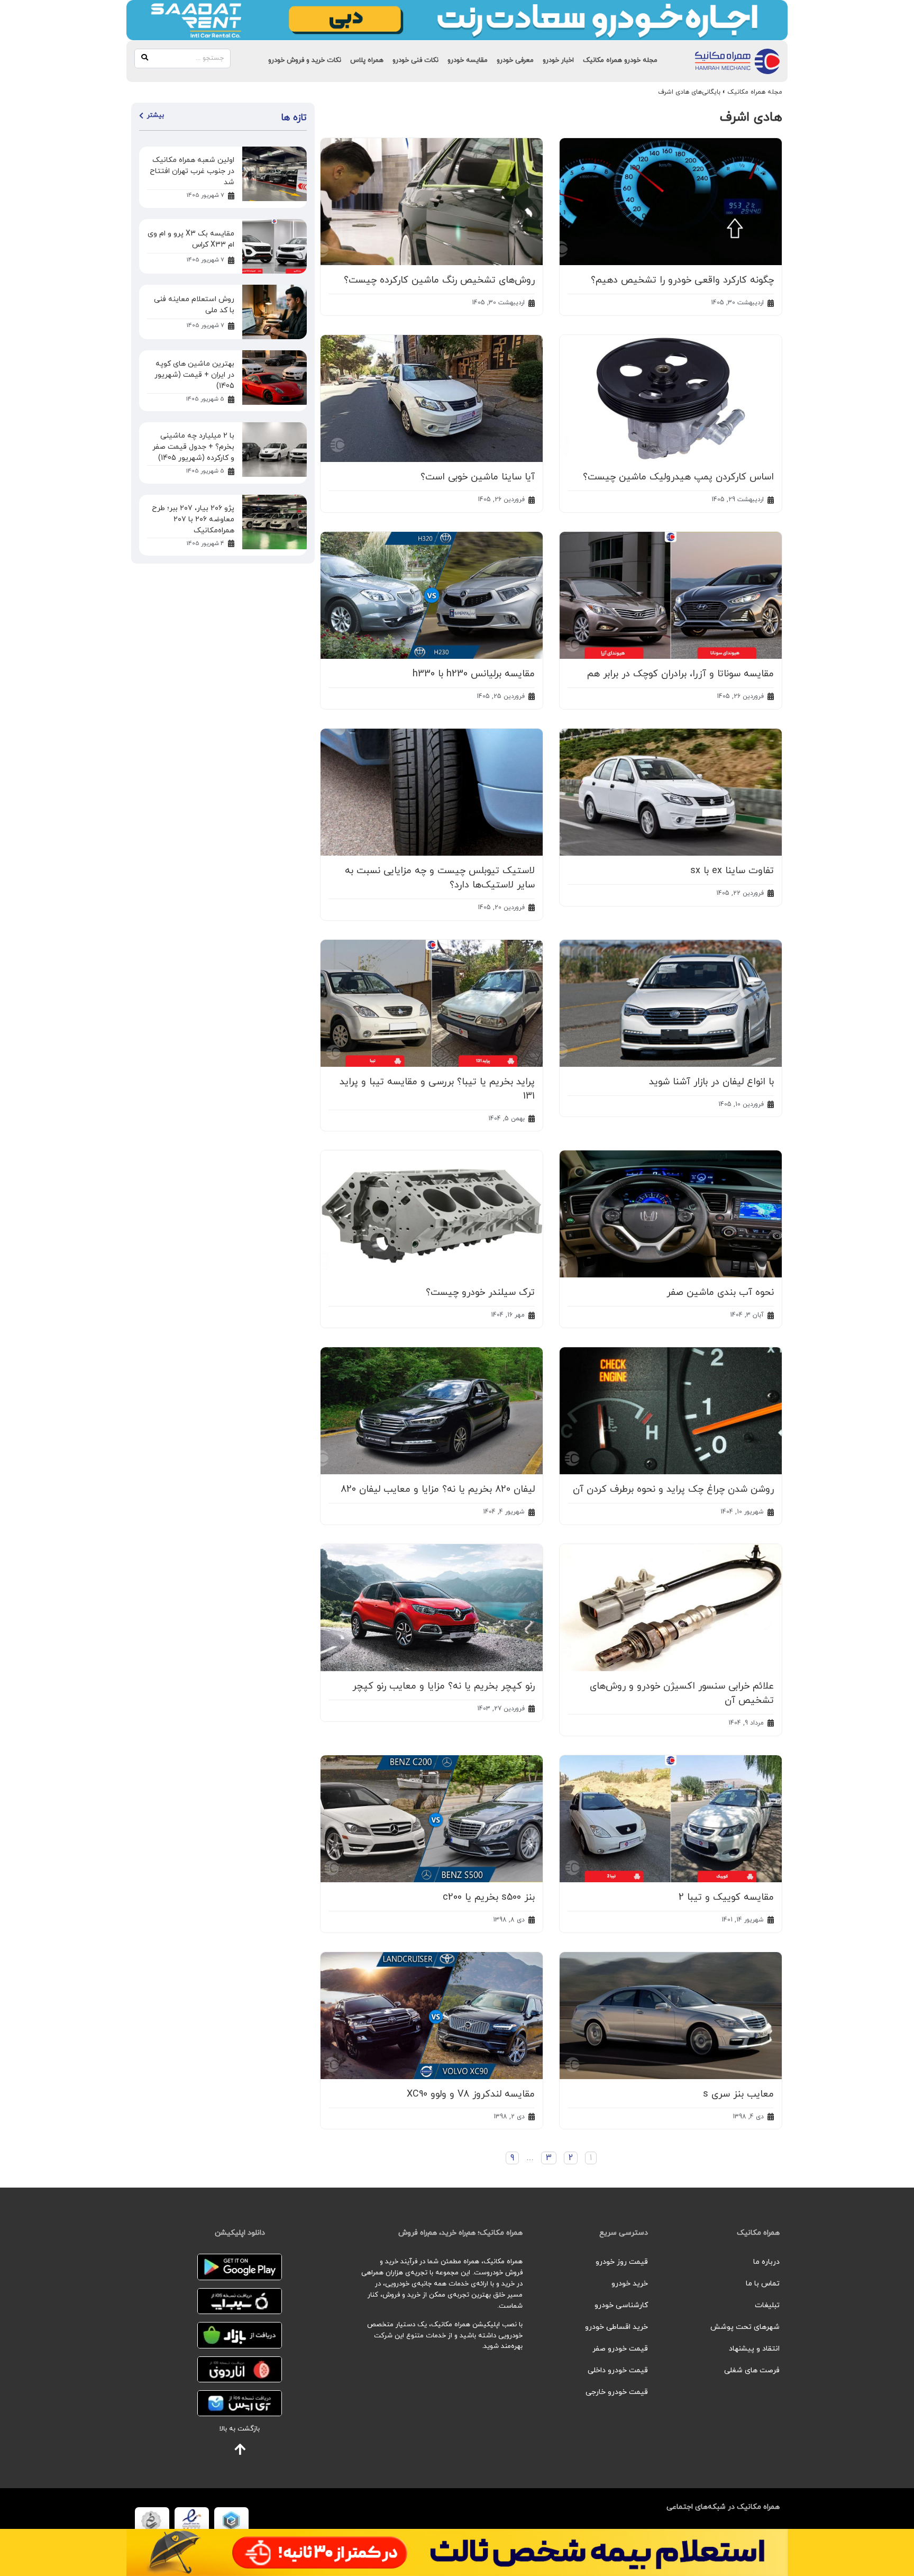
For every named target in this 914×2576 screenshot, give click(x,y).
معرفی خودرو (515, 60)
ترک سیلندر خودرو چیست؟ (480, 1292)
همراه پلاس (367, 60)
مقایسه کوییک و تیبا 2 (726, 1897)
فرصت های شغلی (752, 2370)
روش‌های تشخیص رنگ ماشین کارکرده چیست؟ (439, 280)
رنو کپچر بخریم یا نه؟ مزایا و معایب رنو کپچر (444, 1686)
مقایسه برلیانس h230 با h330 (474, 674)
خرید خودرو (630, 2284)
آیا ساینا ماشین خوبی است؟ (478, 477)
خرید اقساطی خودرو (616, 2327)
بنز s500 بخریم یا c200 (489, 1897)
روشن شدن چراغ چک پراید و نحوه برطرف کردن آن (673, 1489)
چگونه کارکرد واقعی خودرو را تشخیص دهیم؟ (682, 280)
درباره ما (766, 2262)
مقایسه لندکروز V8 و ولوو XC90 (471, 2094)
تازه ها (294, 118)
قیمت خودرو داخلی (618, 2370)
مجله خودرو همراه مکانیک (620, 60)
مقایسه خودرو (468, 60)
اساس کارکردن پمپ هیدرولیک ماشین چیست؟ (678, 477)
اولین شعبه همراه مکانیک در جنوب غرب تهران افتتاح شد (192, 171)
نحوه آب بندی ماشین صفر (720, 1292)
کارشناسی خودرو (621, 2305)
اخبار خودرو (558, 60)
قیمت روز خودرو (622, 2262)
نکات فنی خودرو (415, 60)
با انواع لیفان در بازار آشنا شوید (711, 1082)
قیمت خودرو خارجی (617, 2392)
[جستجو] (145, 58)
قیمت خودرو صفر (620, 2349)
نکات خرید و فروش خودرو (305, 60)
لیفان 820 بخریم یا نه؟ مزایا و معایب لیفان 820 (438, 1489)
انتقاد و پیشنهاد (754, 2349)
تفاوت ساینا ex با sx (732, 871)
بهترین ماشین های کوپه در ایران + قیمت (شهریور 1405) (194, 375)
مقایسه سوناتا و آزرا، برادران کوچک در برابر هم (680, 674)
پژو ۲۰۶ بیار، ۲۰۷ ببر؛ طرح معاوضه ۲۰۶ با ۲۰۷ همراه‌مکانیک (193, 519)
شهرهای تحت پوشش (745, 2327)
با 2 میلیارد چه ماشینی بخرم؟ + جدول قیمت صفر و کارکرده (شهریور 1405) (193, 447)
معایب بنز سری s (738, 2094)
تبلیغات (767, 2305)
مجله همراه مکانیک (755, 92)
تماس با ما (763, 2284)
